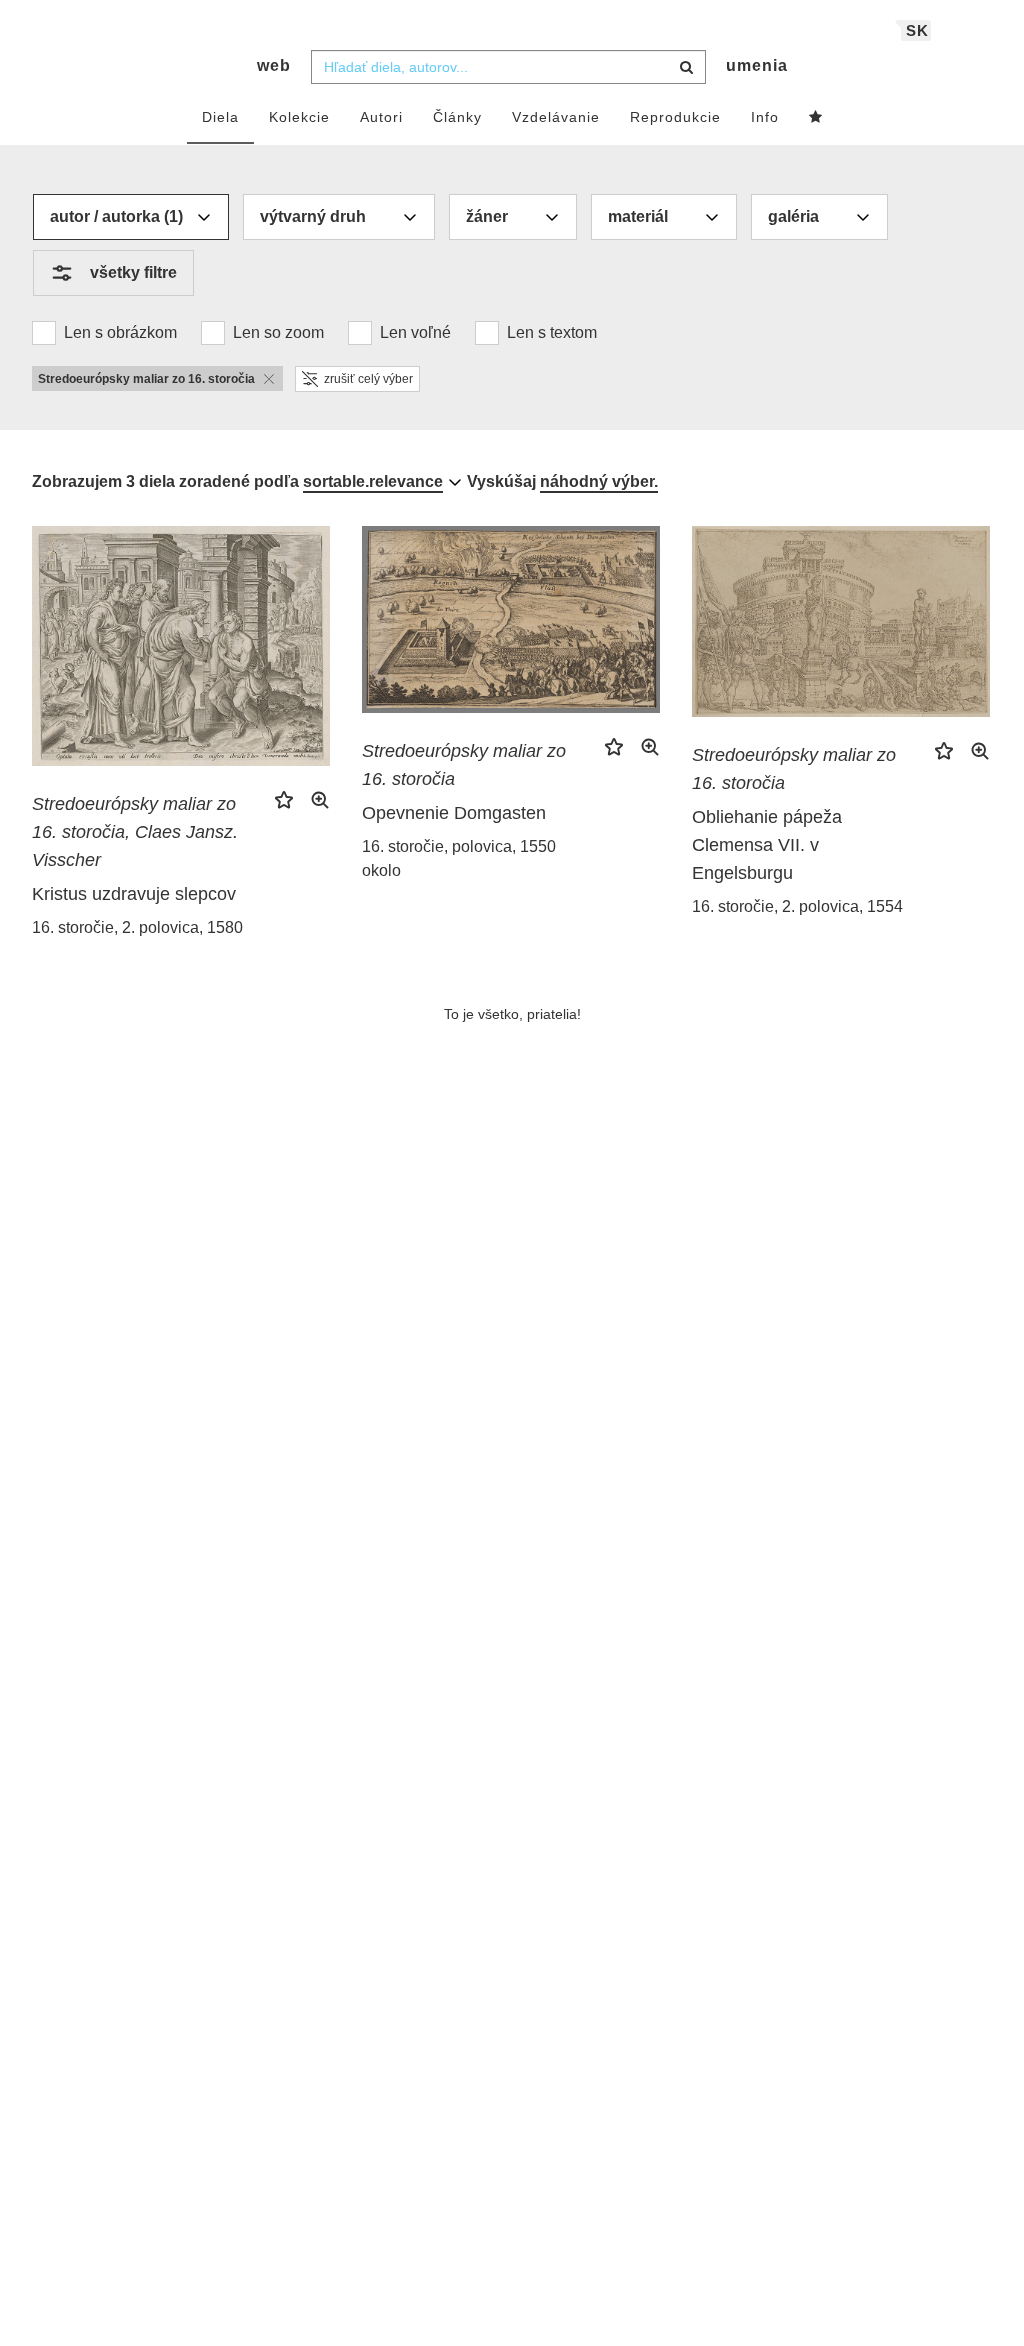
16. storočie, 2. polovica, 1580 (137, 927)
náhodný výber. (599, 481)
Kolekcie (299, 117)
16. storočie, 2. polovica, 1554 (797, 906)
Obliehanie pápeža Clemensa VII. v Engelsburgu (767, 845)
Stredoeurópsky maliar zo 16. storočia (464, 765)
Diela (220, 117)
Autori (381, 117)
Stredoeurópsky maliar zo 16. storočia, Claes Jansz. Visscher (135, 832)
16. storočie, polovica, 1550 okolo (459, 858)
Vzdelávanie (556, 117)
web (274, 65)
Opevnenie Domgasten (454, 813)
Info (765, 117)
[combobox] (508, 67)
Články (457, 117)
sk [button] (917, 30)
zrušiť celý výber (368, 379)
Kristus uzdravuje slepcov (134, 894)
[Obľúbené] (816, 118)
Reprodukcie (675, 117)
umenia (757, 65)
